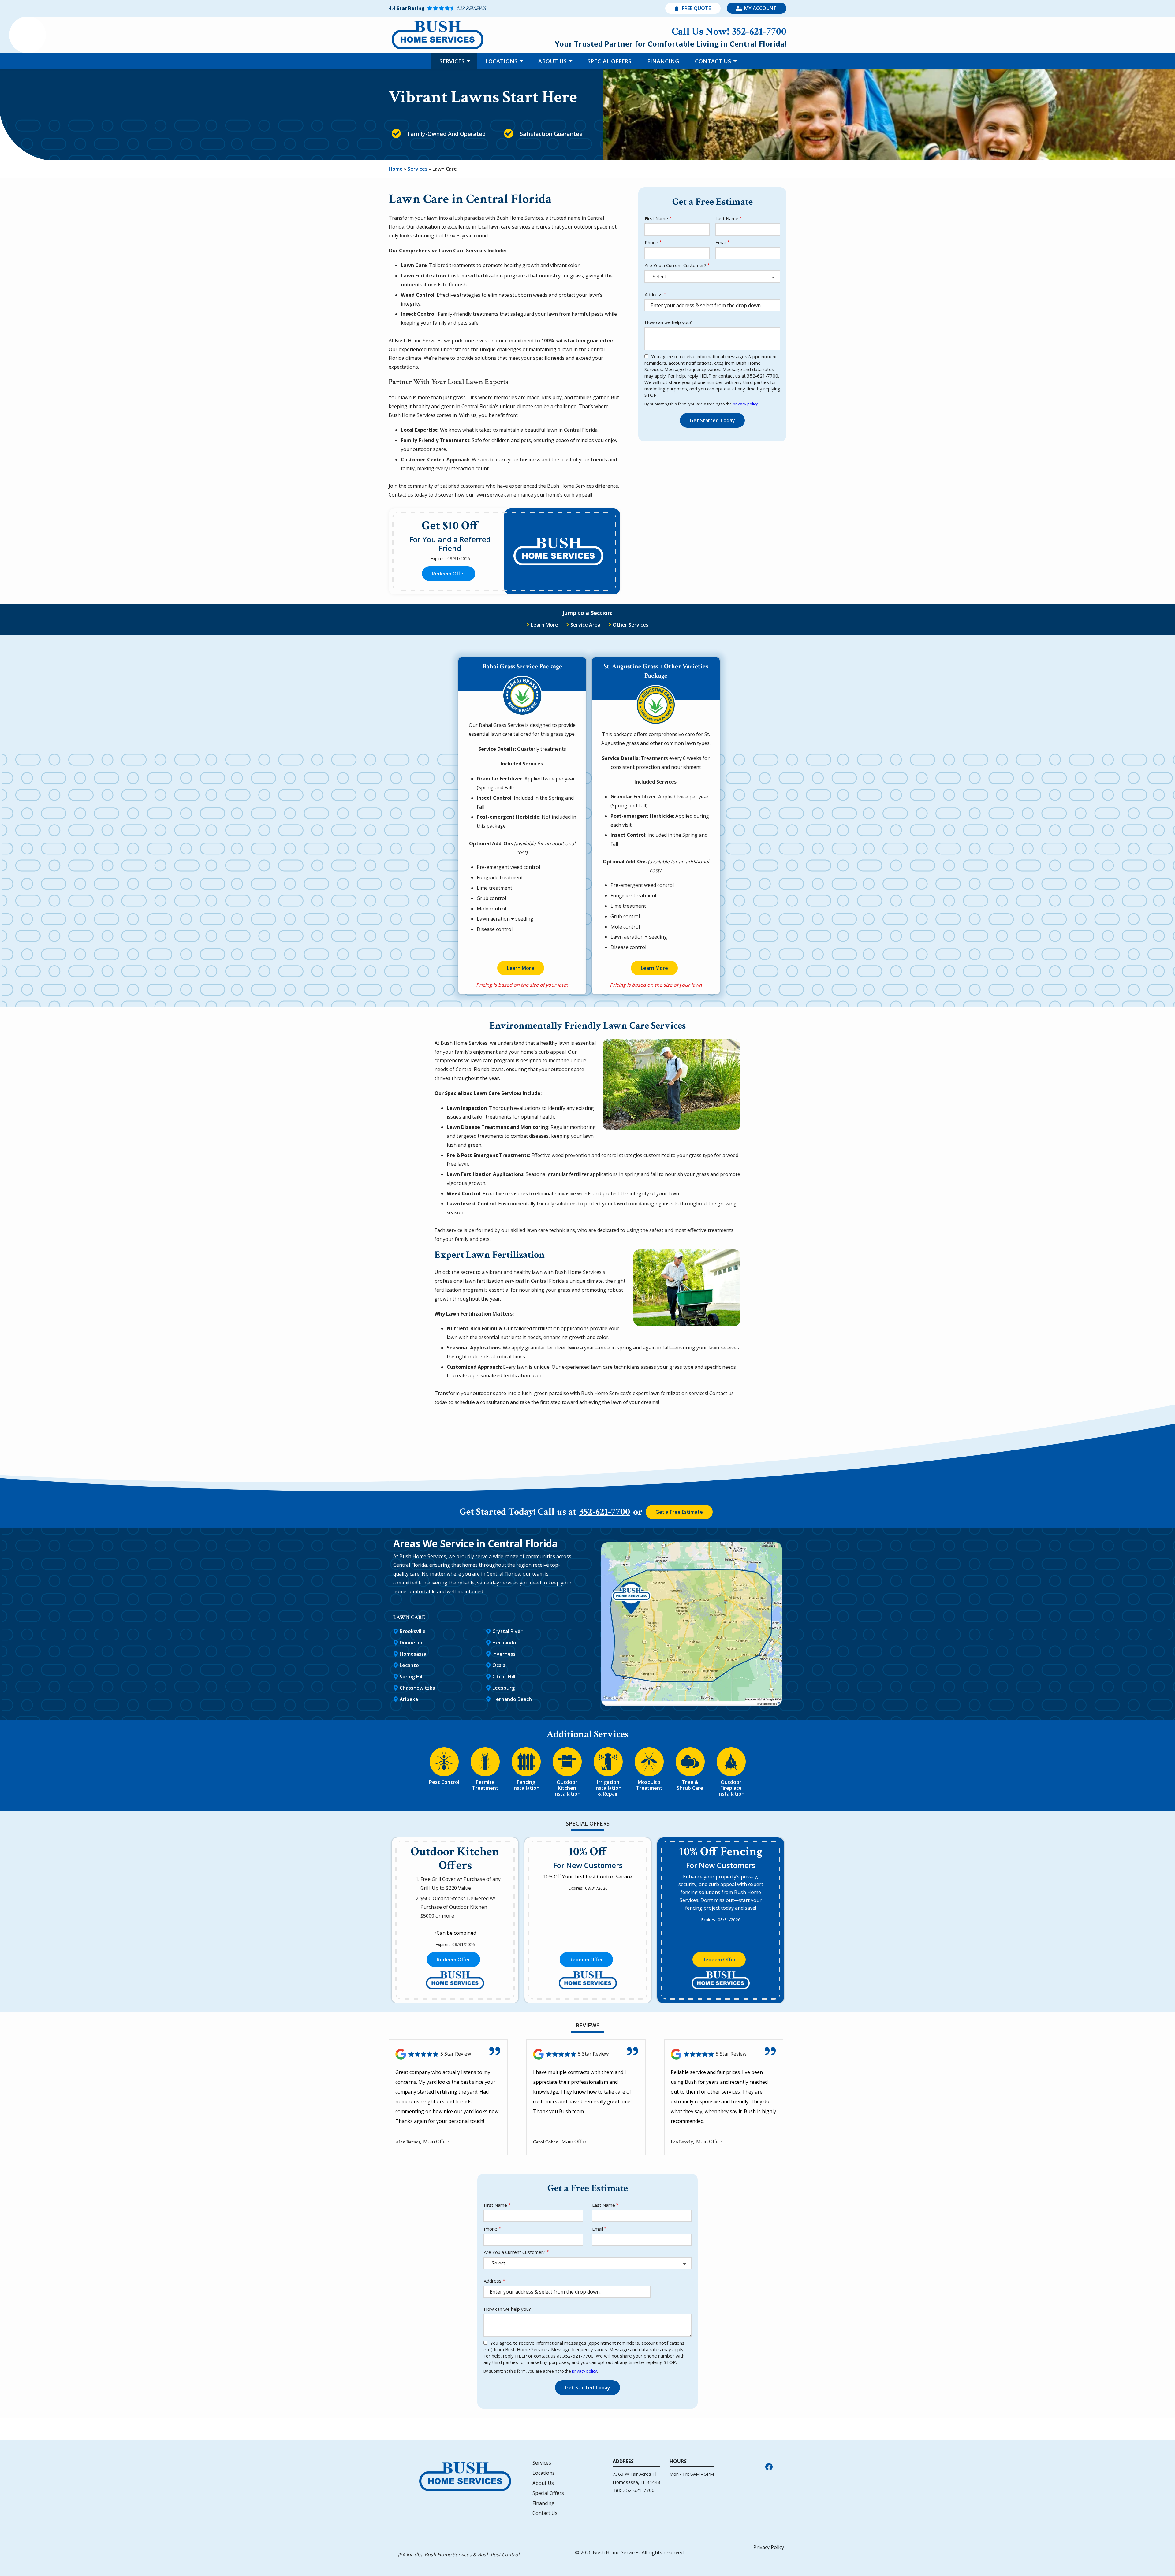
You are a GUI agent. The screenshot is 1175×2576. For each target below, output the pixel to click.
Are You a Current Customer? (675, 265)
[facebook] (769, 2466)
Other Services (630, 625)
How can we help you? (668, 322)
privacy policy (745, 404)
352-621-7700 (605, 1512)
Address (654, 294)
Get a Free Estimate (679, 1512)
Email (721, 242)
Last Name (727, 218)
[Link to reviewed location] (448, 2054)
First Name (656, 218)
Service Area (585, 625)
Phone (651, 242)
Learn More (545, 625)
